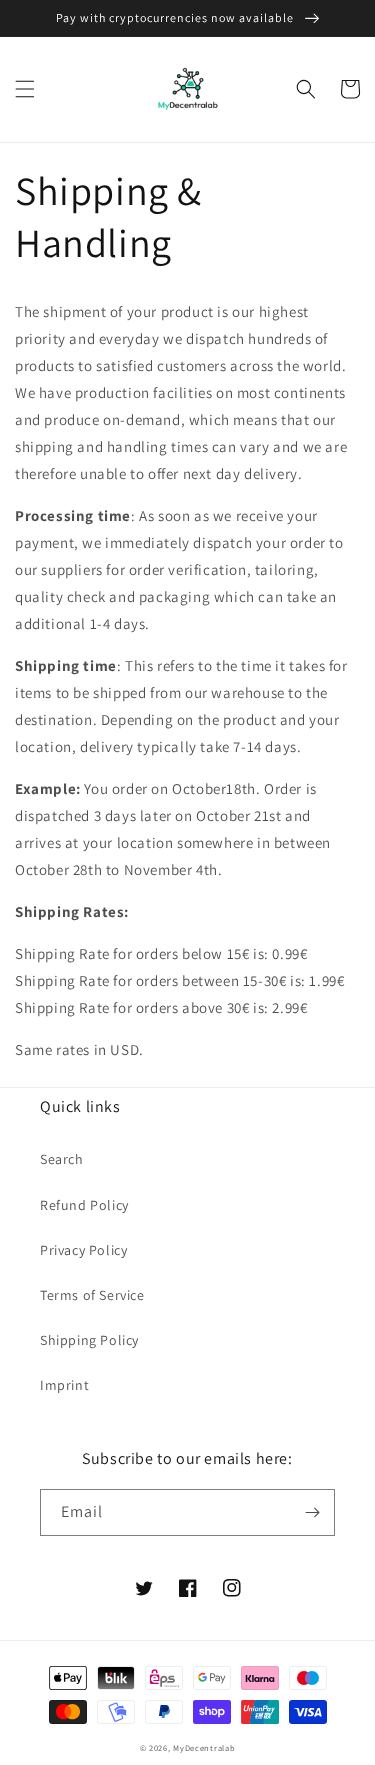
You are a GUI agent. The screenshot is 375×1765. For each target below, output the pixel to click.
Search (62, 1159)
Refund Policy (84, 1205)
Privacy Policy (83, 1250)
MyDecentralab (204, 1747)
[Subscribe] (312, 1512)
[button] (25, 89)
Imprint (64, 1385)
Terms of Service (92, 1295)
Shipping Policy (89, 1340)
